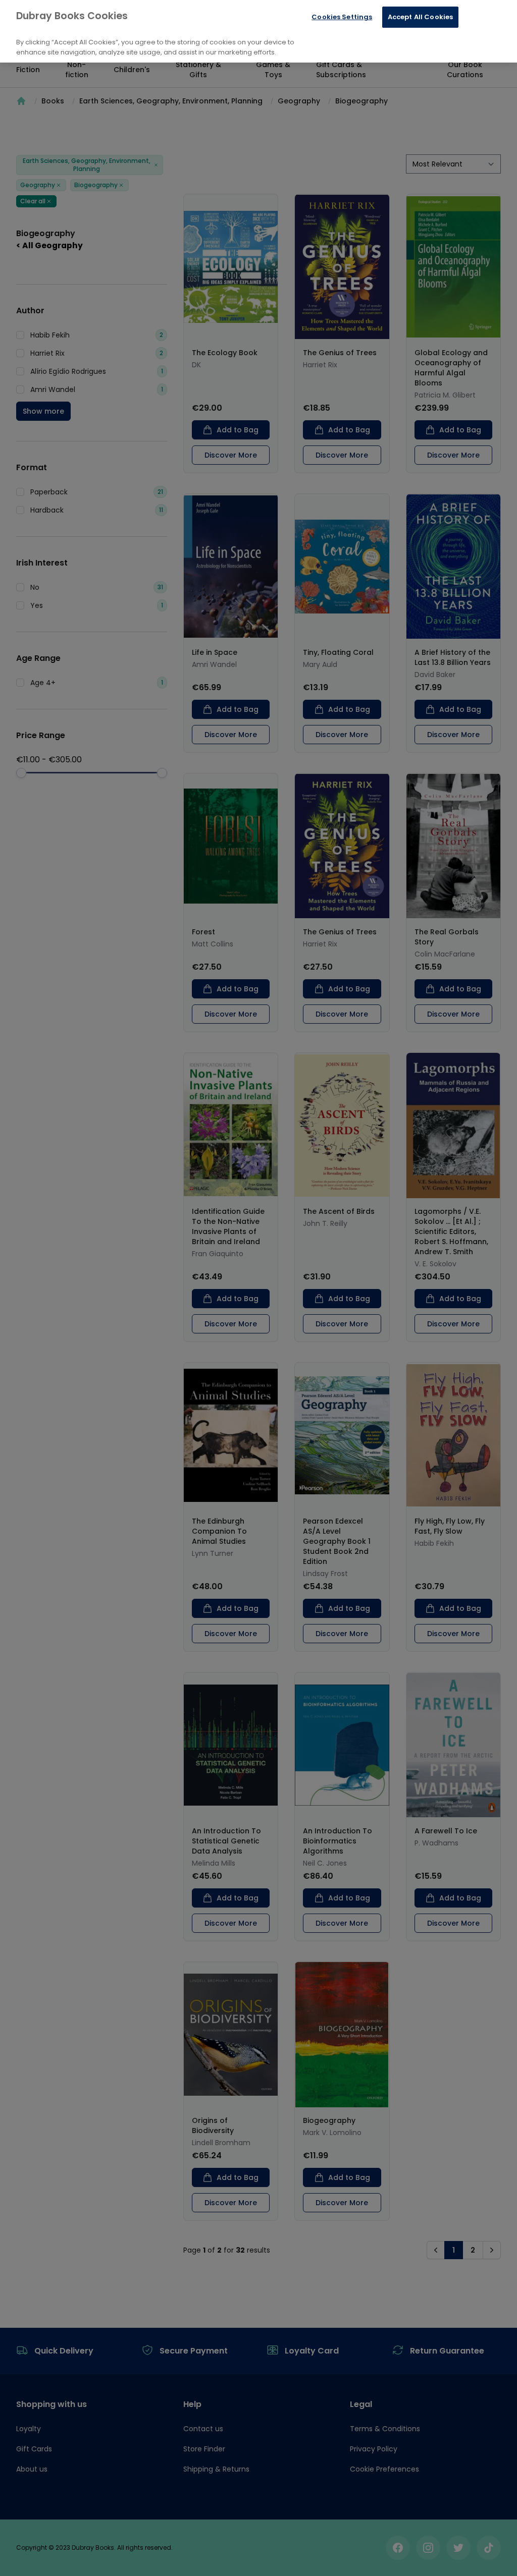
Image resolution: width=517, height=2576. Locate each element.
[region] (258, 31)
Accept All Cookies (420, 17)
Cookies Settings (342, 17)
